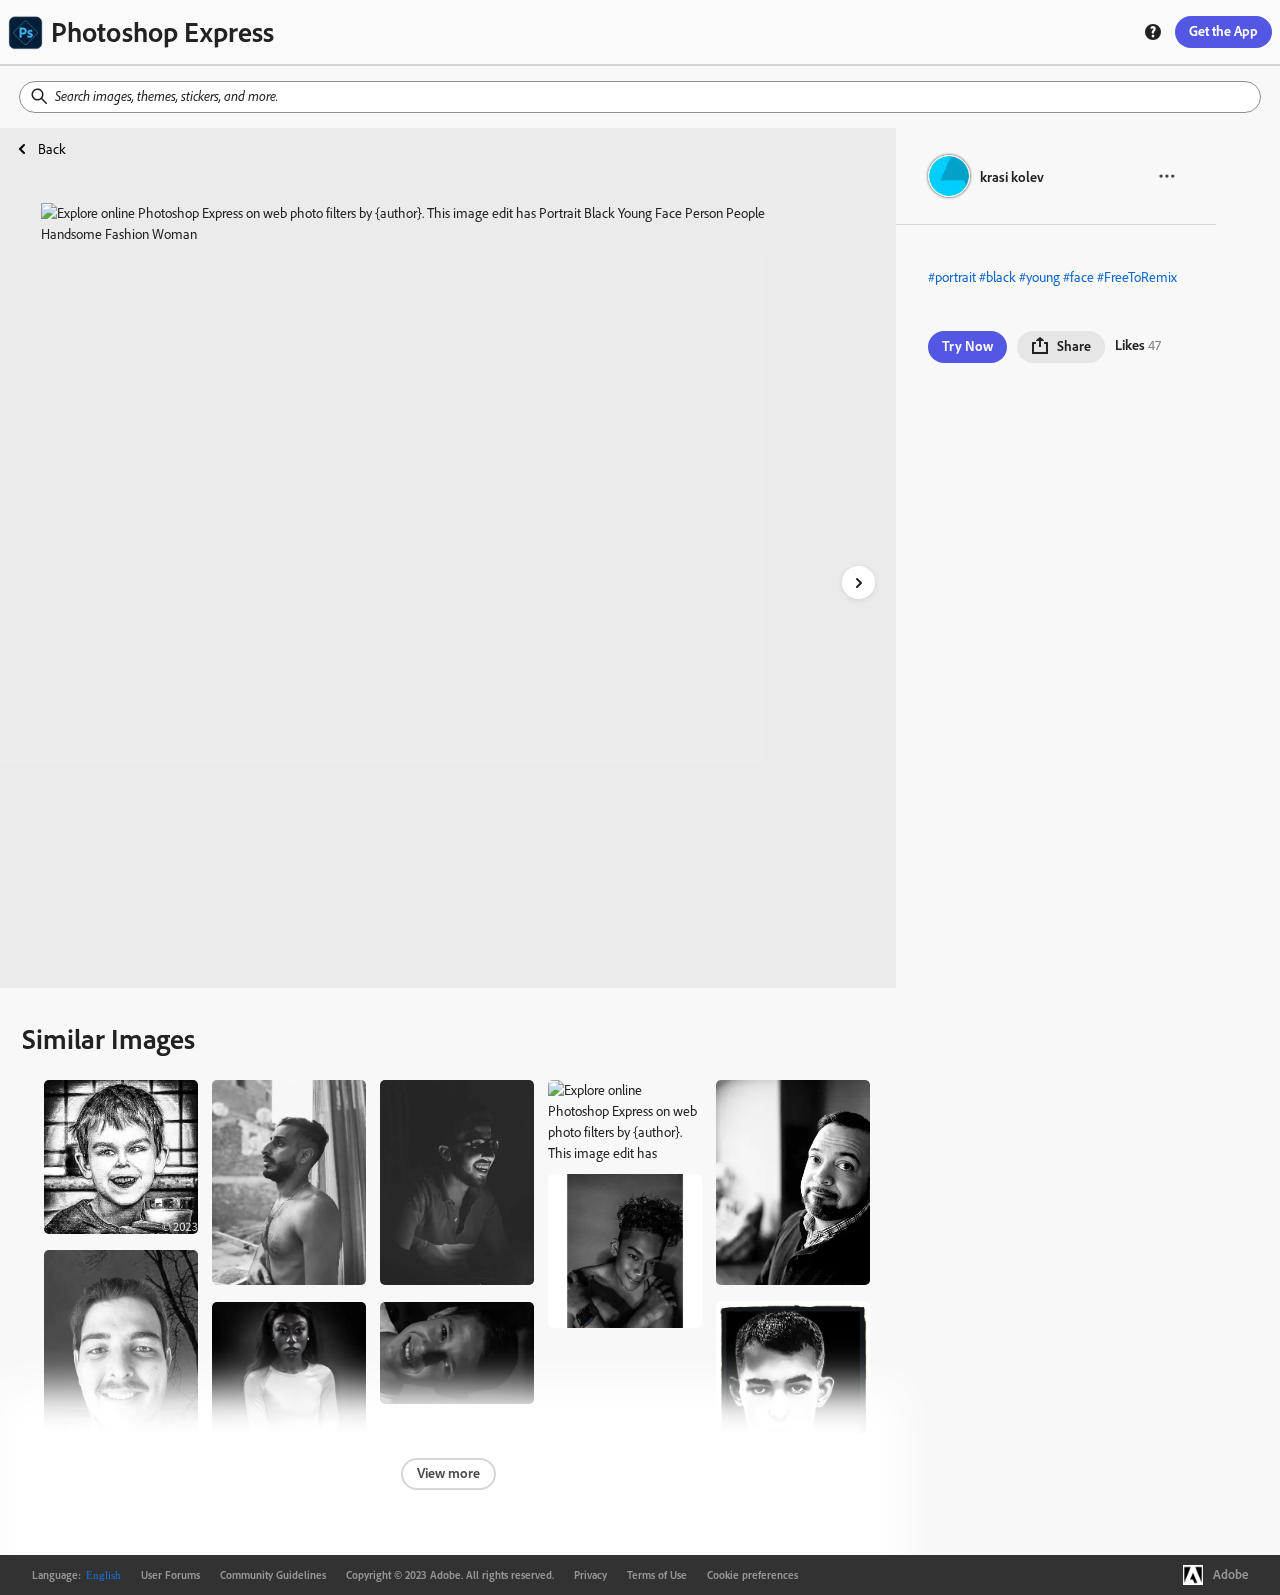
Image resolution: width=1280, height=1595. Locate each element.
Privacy (590, 1575)
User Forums (170, 1575)
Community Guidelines (273, 1575)
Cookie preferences (752, 1575)
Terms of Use (657, 1575)
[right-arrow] (858, 582)
